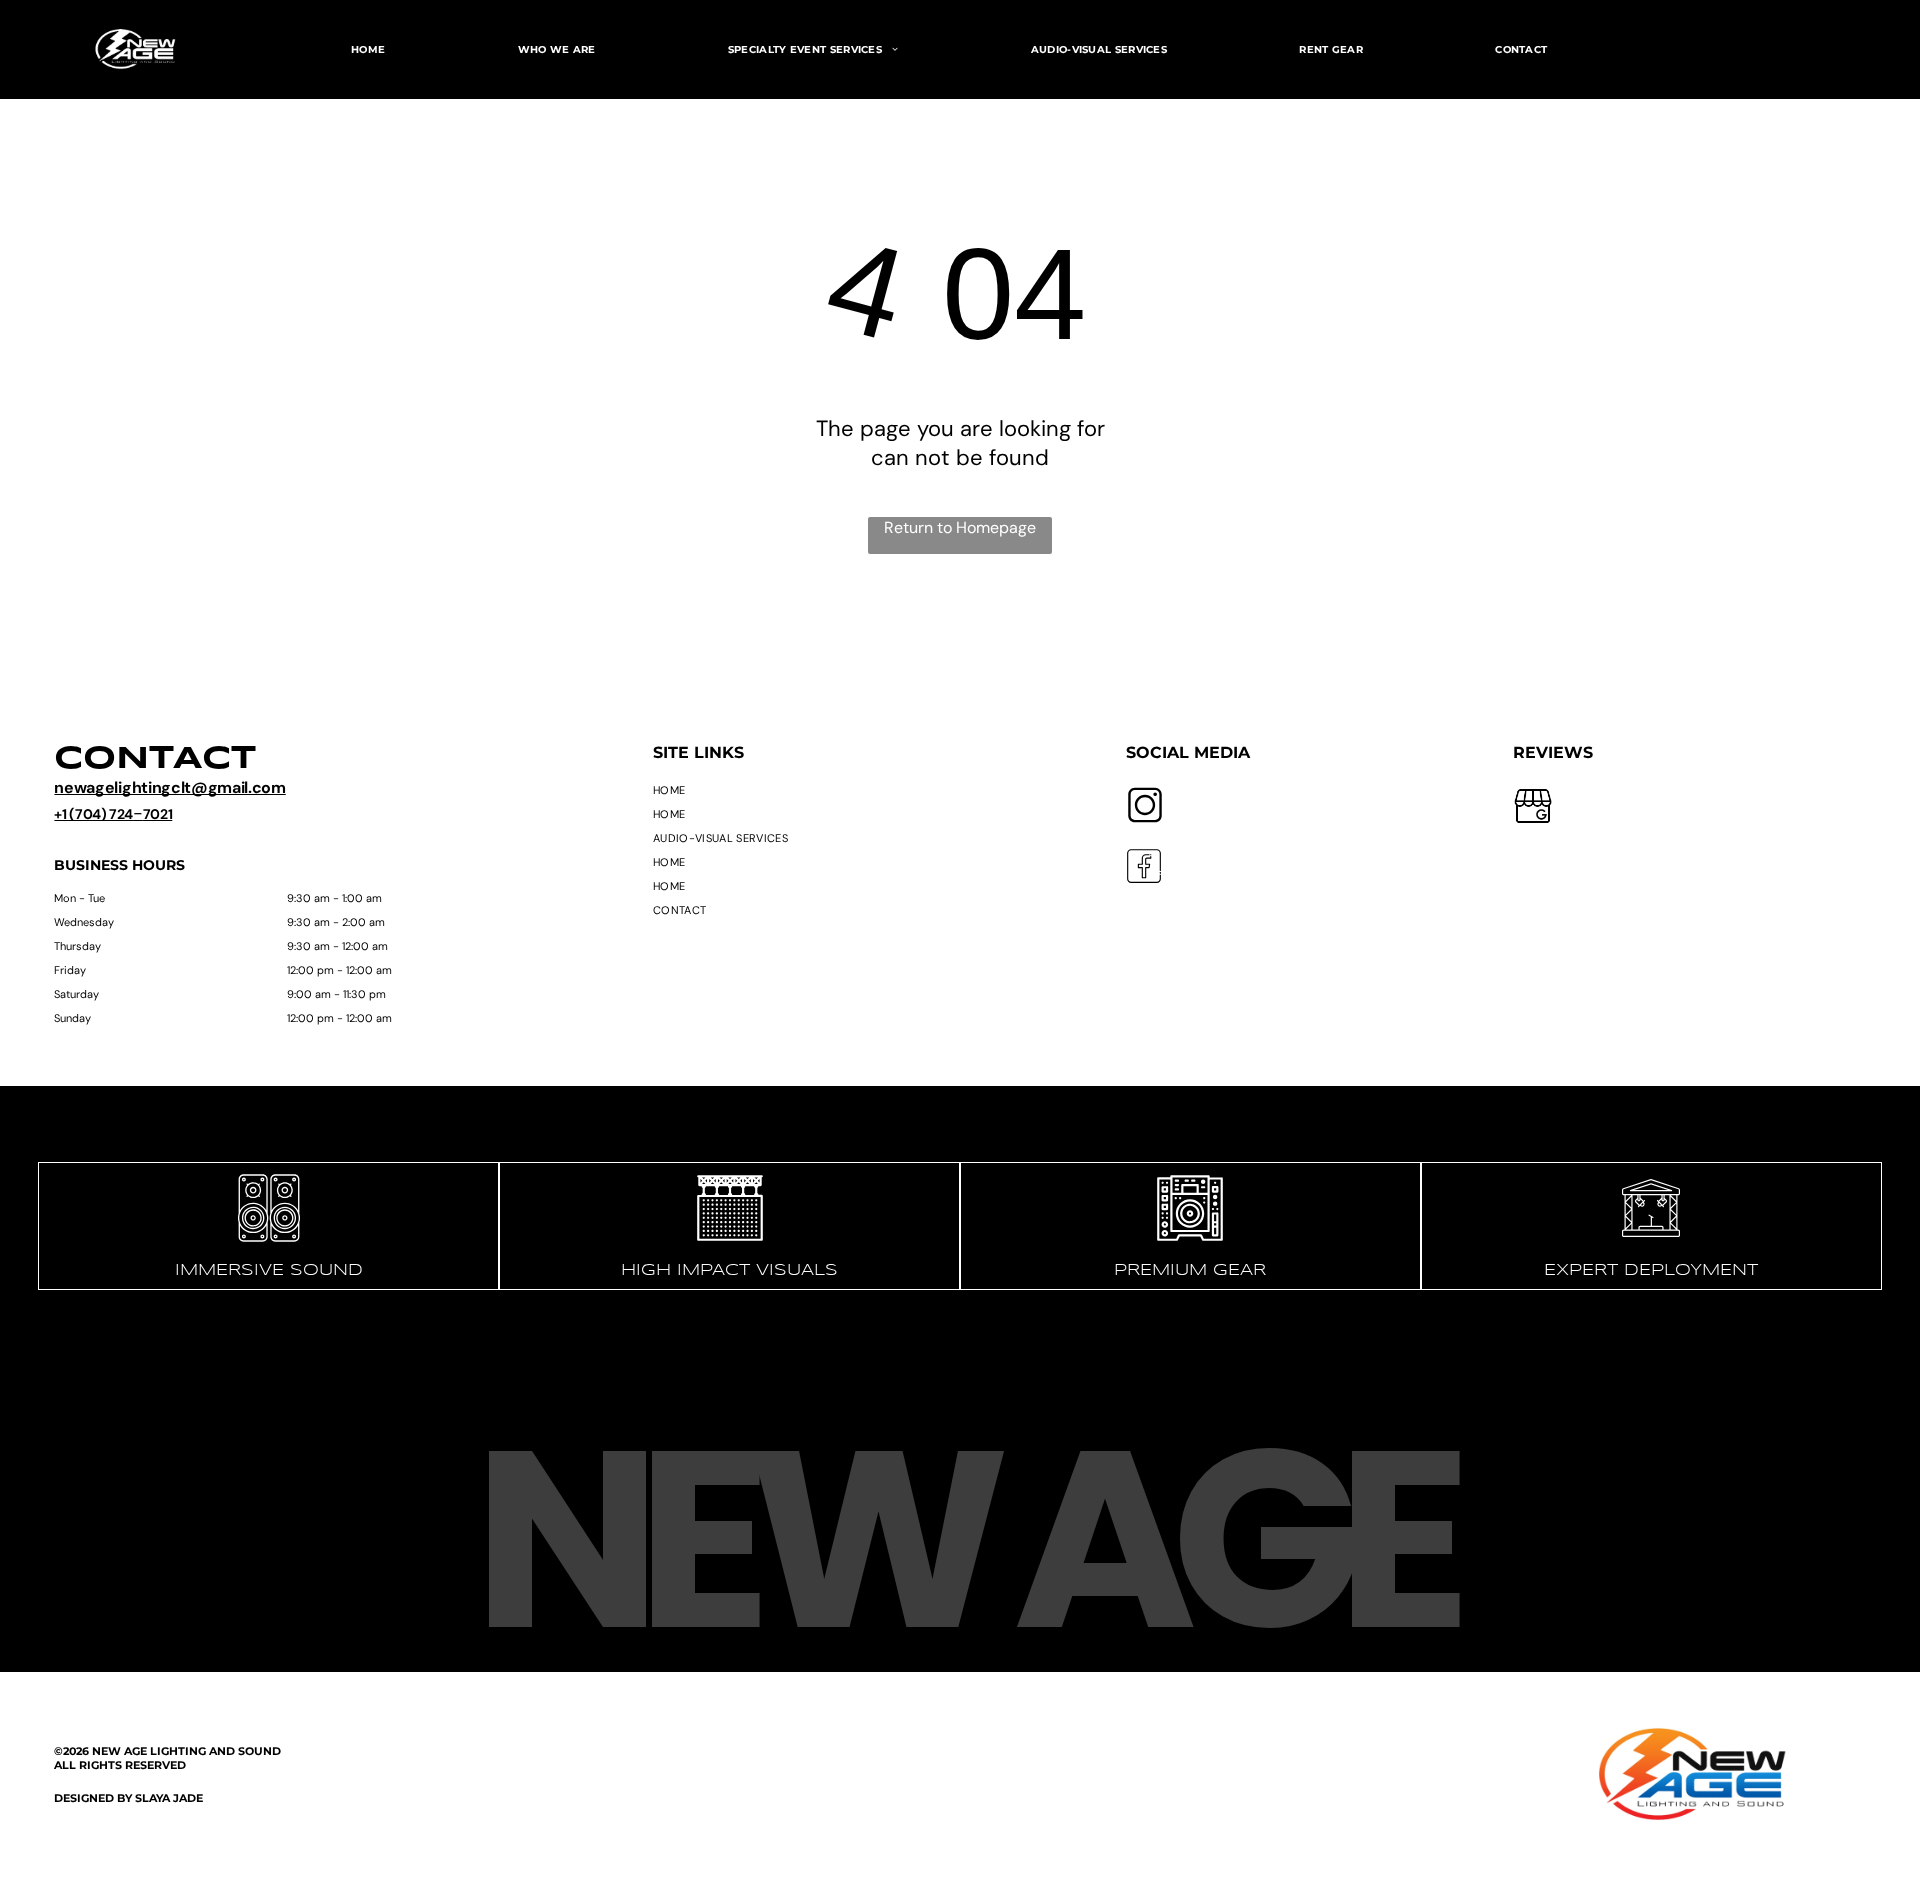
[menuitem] (368, 49)
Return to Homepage (960, 527)
